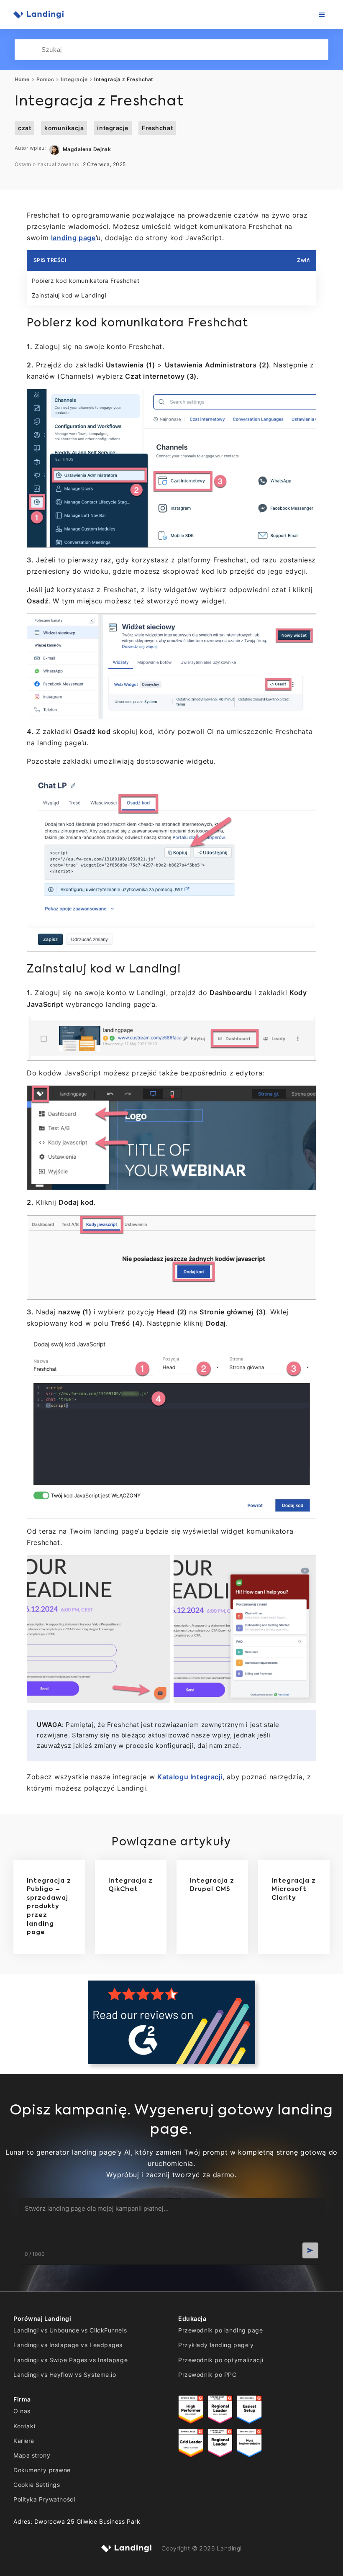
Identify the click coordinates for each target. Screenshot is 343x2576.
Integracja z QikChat (131, 1885)
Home (22, 80)
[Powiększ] (305, 400)
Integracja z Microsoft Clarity (294, 1890)
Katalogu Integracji (190, 1777)
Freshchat (157, 128)
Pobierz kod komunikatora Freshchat (86, 281)
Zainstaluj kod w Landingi (69, 295)
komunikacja (64, 128)
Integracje (74, 80)
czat (24, 128)
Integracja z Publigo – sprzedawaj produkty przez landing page (49, 1907)
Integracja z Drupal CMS (212, 1885)
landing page (73, 238)
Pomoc (45, 80)
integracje (113, 128)
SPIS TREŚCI (50, 260)
